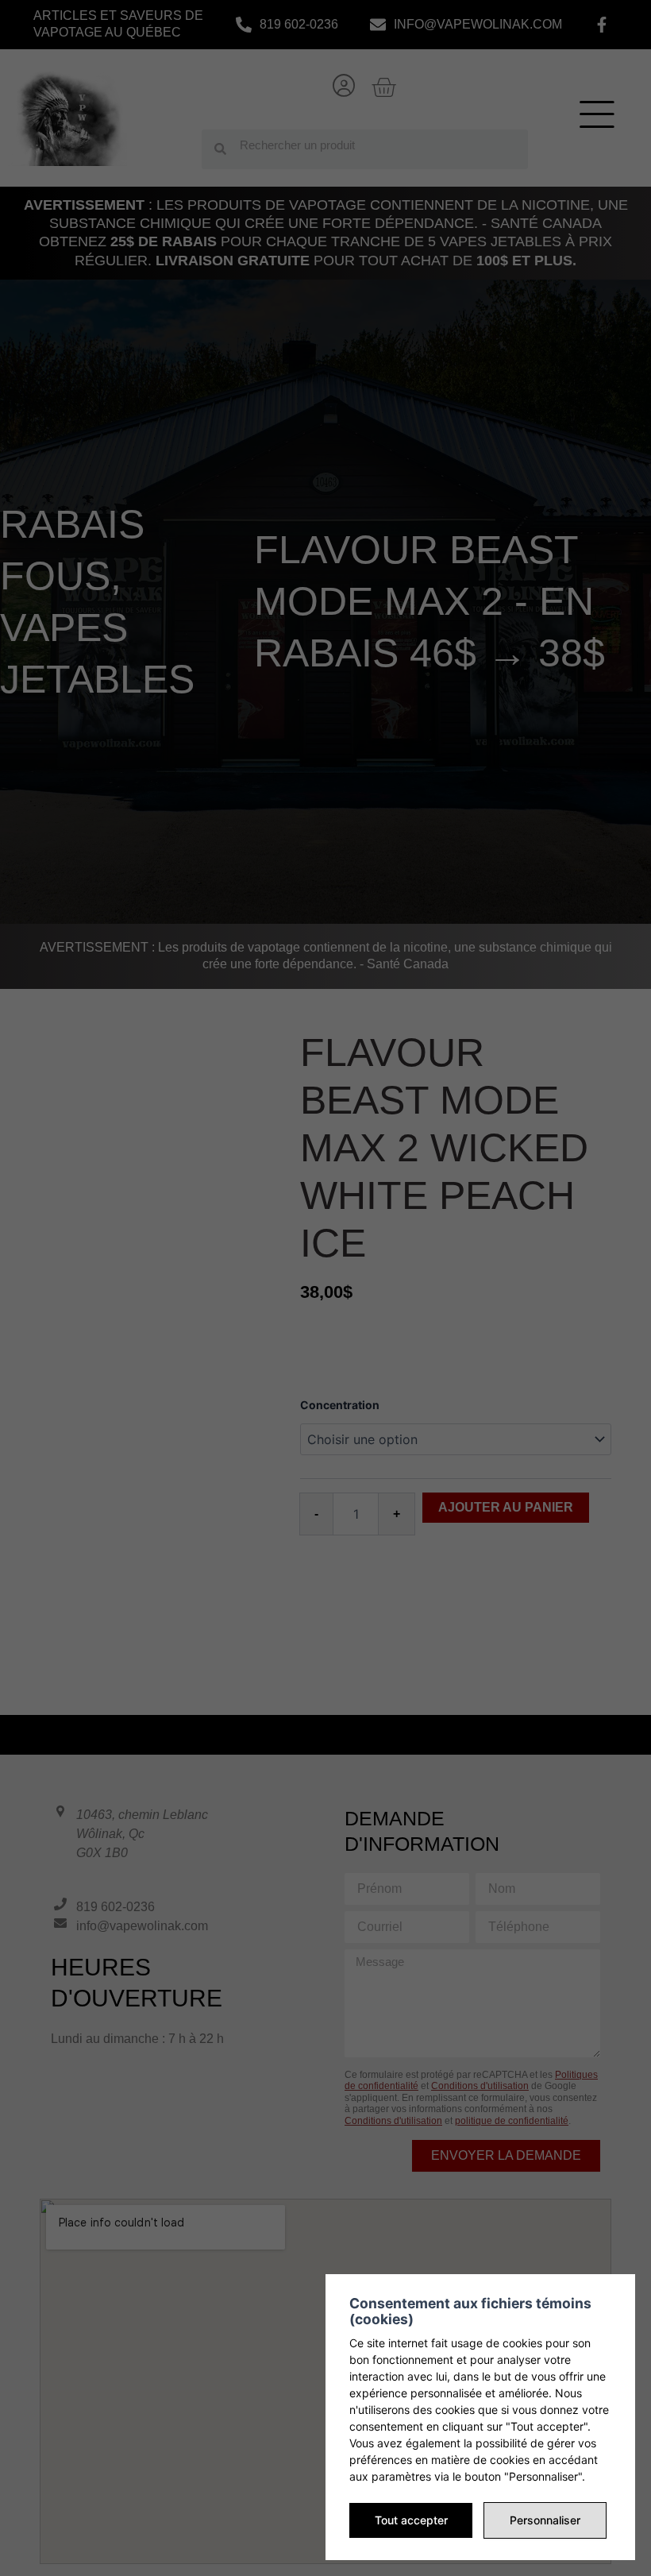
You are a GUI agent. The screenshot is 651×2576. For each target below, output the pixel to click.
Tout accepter (411, 2520)
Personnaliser (545, 2520)
